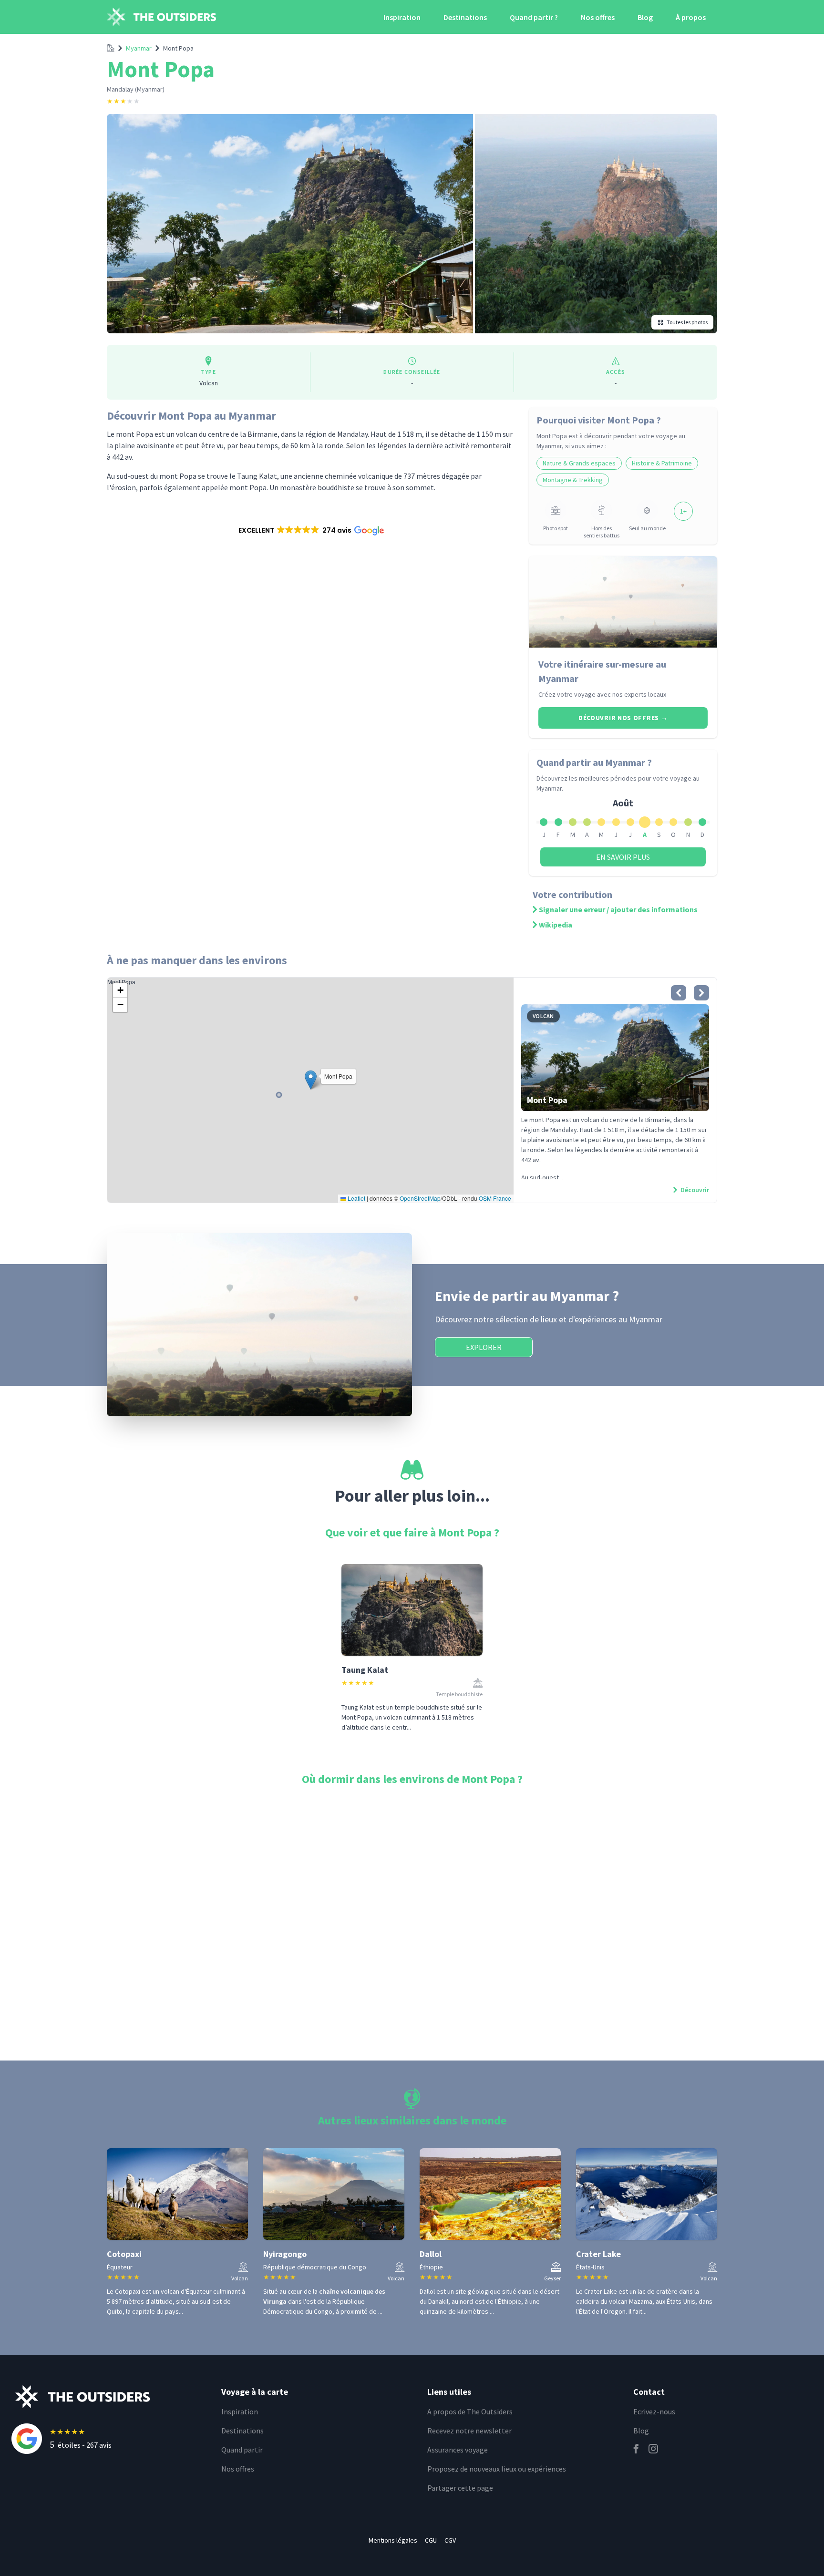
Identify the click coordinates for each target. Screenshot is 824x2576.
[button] (310, 530)
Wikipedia (556, 925)
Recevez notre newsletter (469, 2431)
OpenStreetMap (420, 1198)
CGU (431, 2540)
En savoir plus (623, 857)
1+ (683, 511)
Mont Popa (178, 48)
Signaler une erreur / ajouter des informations (618, 909)
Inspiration (402, 17)
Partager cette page (460, 2488)
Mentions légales (393, 2540)
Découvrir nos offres (623, 718)
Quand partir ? (534, 17)
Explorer (484, 1347)
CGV (450, 2540)
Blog (645, 17)
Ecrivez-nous (654, 2411)
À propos (691, 17)
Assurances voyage (458, 2450)
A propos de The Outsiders (470, 2411)
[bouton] (679, 993)
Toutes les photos (687, 322)
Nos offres (598, 17)
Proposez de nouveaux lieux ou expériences (497, 2469)
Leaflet (356, 1198)
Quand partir (242, 2450)
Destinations (465, 17)
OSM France (495, 1198)
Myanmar (139, 48)
